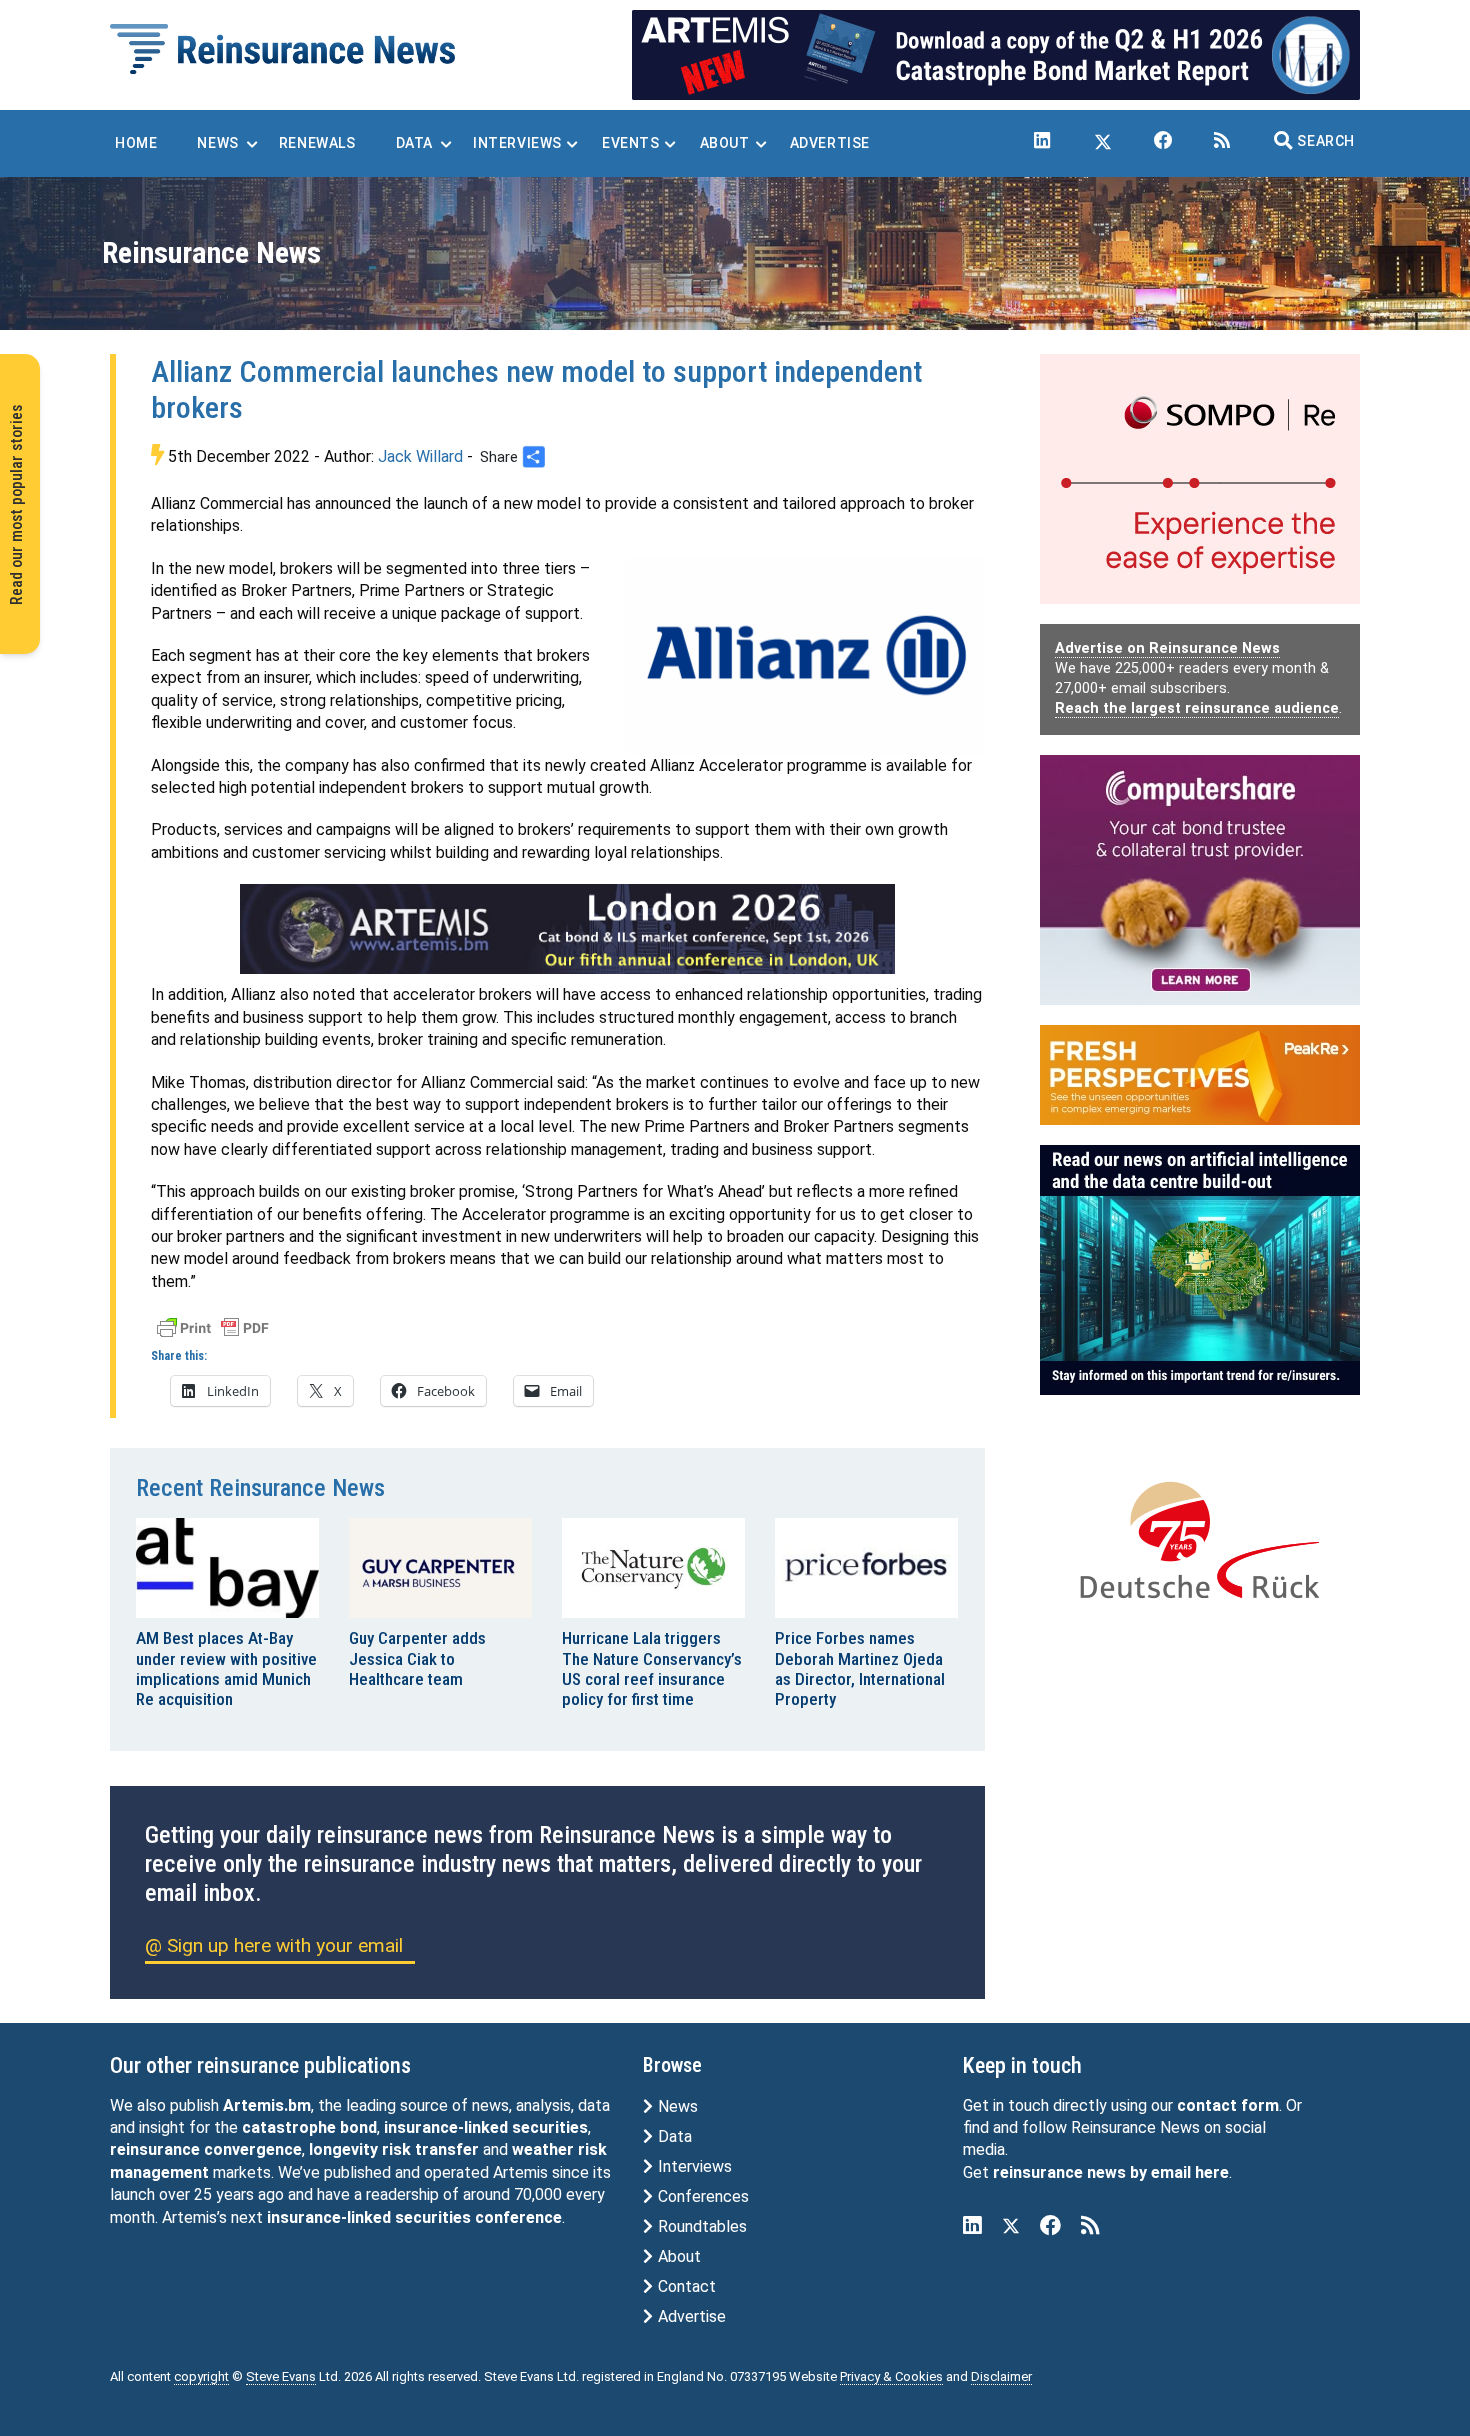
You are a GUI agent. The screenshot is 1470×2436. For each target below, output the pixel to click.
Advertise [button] (830, 143)
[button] (1314, 141)
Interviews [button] (517, 143)
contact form (1228, 2105)
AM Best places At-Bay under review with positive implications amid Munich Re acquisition (226, 1668)
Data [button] (414, 143)
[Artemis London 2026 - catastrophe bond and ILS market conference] (568, 929)
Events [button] (631, 143)
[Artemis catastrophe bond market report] (996, 53)
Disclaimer (1001, 2376)
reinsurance (155, 2149)
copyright (201, 2376)
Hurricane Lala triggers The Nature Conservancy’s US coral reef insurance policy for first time (652, 1668)
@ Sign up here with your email (274, 1945)
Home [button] (136, 143)
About (677, 2256)
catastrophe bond (309, 2127)
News (676, 2106)
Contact (685, 2286)
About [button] (725, 143)
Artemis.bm (267, 2105)
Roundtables (700, 2226)
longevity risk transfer (394, 2149)
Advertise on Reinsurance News (1167, 648)
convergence (253, 2149)
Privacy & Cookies (891, 2376)
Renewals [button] (317, 143)
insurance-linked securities (486, 2127)
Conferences (701, 2196)
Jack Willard (420, 456)
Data (673, 2136)
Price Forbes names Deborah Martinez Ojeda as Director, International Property (860, 1668)
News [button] (217, 143)
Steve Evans (281, 2376)
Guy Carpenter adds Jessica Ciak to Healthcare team (417, 1658)
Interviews (693, 2166)
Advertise (690, 2316)
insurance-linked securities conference (414, 2217)
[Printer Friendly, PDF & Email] (213, 1327)
